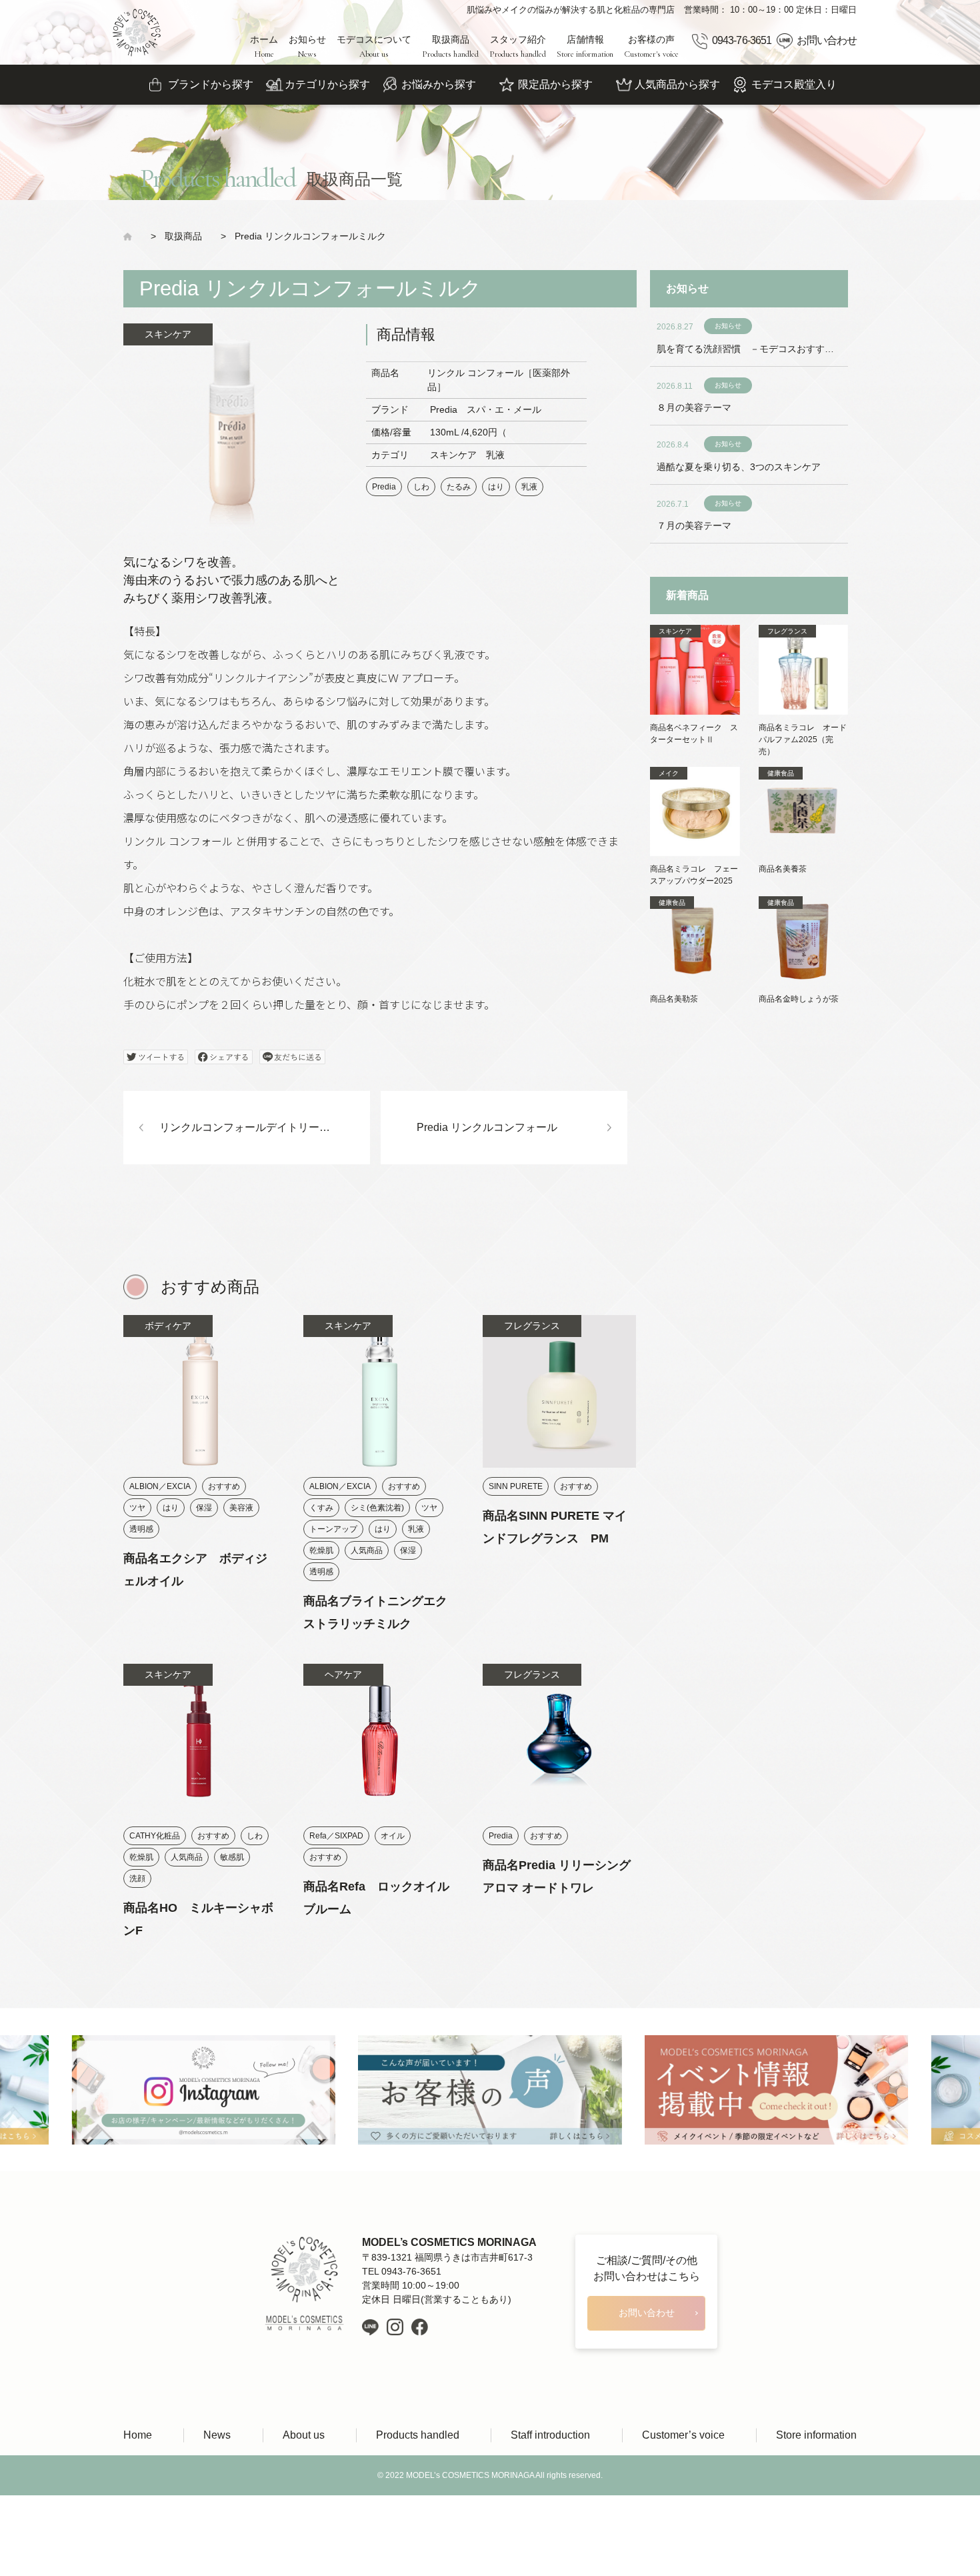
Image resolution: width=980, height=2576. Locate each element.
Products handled (418, 2435)
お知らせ (307, 47)
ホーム (264, 47)
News (217, 2435)
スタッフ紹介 (518, 47)
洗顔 (137, 1878)
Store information (816, 2435)
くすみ (321, 1508)
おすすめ (224, 1486)
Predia (384, 487)
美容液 (241, 1508)
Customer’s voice (683, 2435)
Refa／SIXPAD (336, 1836)
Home (138, 2435)
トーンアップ (333, 1529)
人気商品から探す (677, 84)
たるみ (459, 487)
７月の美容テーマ (694, 525)
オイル (393, 1836)
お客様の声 (651, 47)
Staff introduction (550, 2435)
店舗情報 (585, 47)
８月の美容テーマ (694, 407)
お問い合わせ (827, 40)
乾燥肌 (321, 1550)
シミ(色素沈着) (377, 1508)
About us (304, 2435)
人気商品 (367, 1550)
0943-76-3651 (741, 40)
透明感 (141, 1529)
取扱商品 (450, 47)
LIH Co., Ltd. (510, 2516)
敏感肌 (232, 1857)
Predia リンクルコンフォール (487, 1127)
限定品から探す (555, 84)
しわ (421, 487)
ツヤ (137, 1508)
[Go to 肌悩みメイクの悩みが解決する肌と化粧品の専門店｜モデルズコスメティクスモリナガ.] (132, 236)
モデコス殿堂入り (794, 84)
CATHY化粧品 (155, 1836)
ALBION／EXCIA (160, 1486)
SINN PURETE (516, 1486)
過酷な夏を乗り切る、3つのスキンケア (739, 467)
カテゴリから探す (327, 84)
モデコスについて (374, 47)
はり (496, 487)
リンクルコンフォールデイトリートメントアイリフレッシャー (265, 1127)
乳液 (529, 487)
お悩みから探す (439, 84)
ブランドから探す (211, 84)
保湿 (204, 1508)
